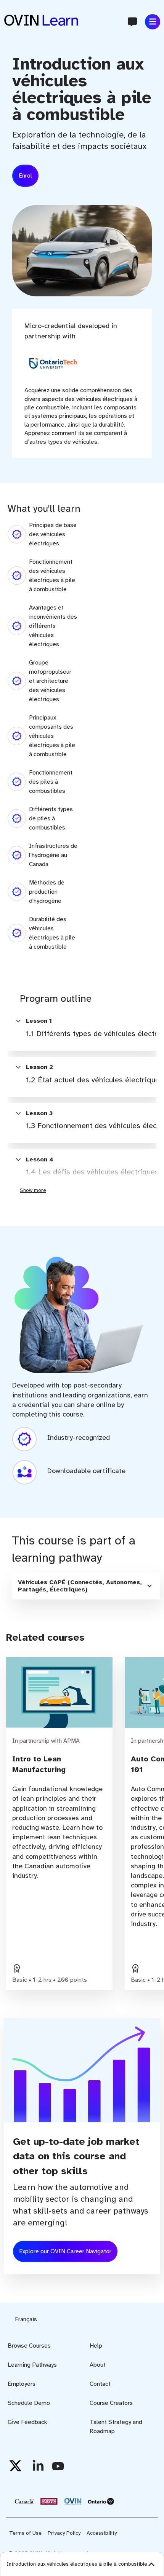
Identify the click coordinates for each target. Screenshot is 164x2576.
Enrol (25, 176)
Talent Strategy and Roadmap (116, 2427)
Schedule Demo (29, 2403)
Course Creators (111, 2403)
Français (26, 2319)
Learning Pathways (32, 2365)
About (98, 2365)
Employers (22, 2384)
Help (96, 2346)
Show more (33, 1190)
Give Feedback (27, 2422)
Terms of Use (25, 2533)
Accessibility (102, 2533)
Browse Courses (29, 2346)
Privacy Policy (64, 2533)
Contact (100, 2384)
